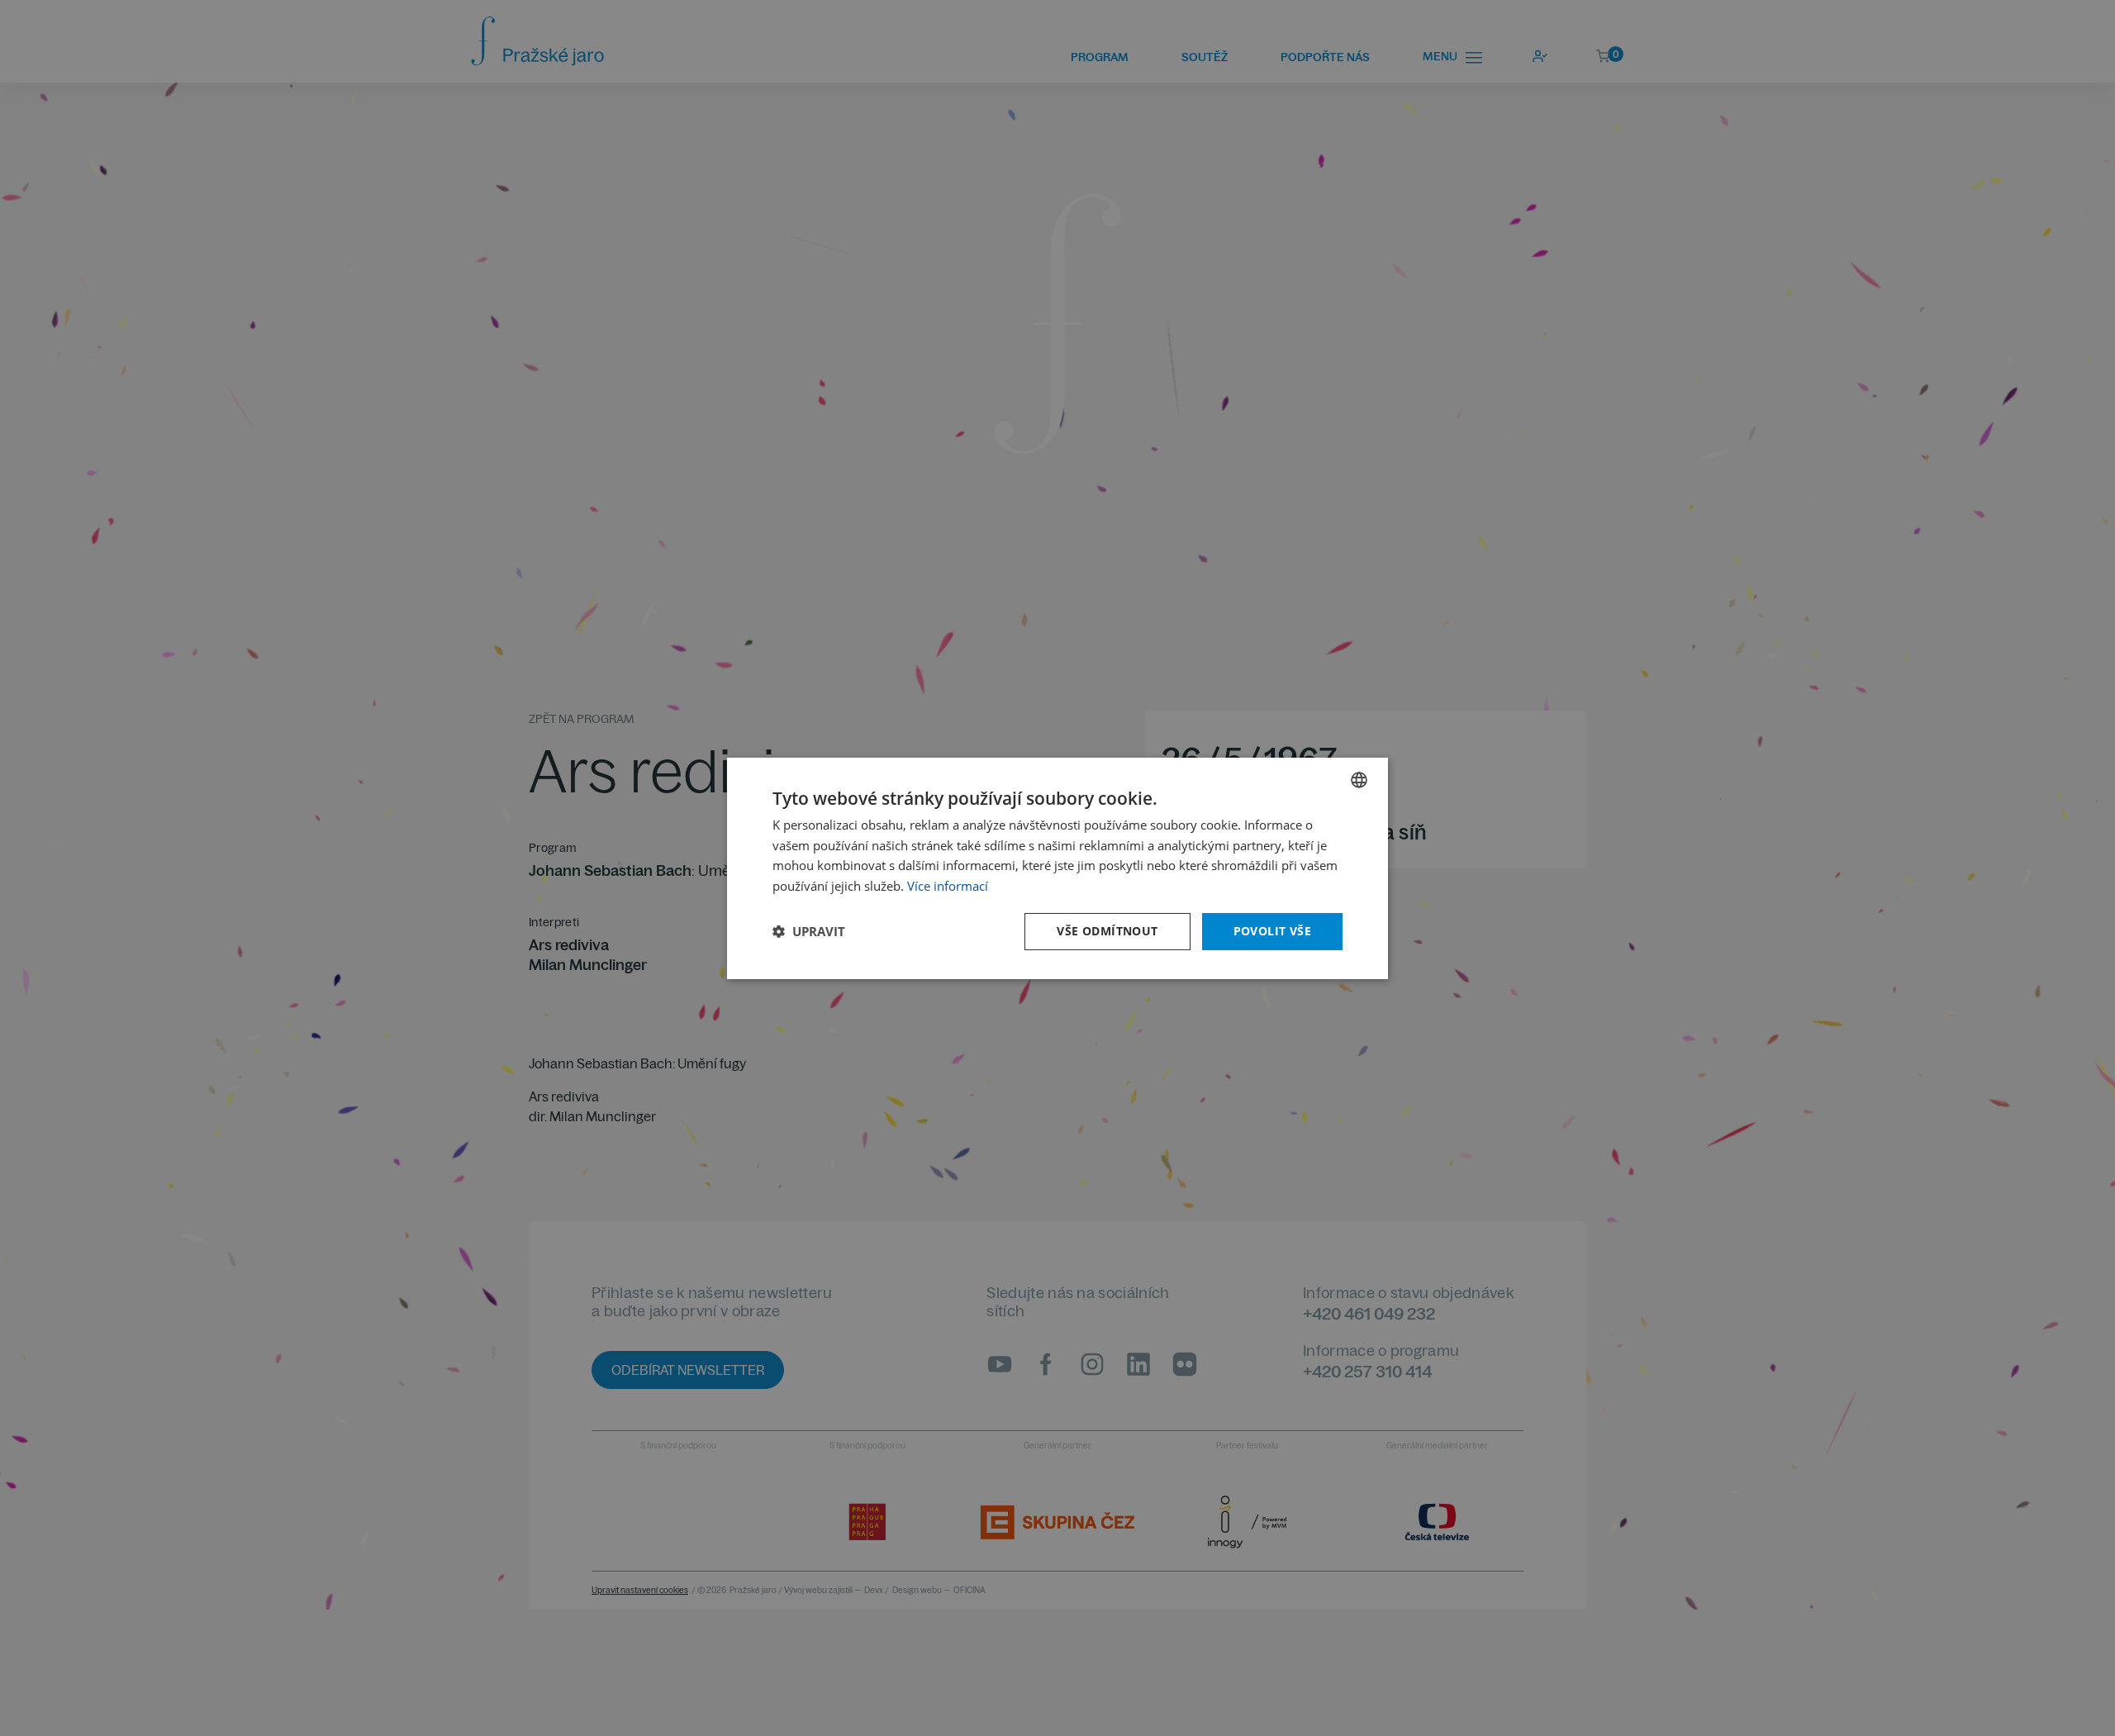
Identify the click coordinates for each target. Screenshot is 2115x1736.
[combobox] (1359, 779)
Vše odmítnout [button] (1107, 931)
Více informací (948, 886)
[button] (809, 931)
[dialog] (1057, 868)
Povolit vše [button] (1272, 931)
